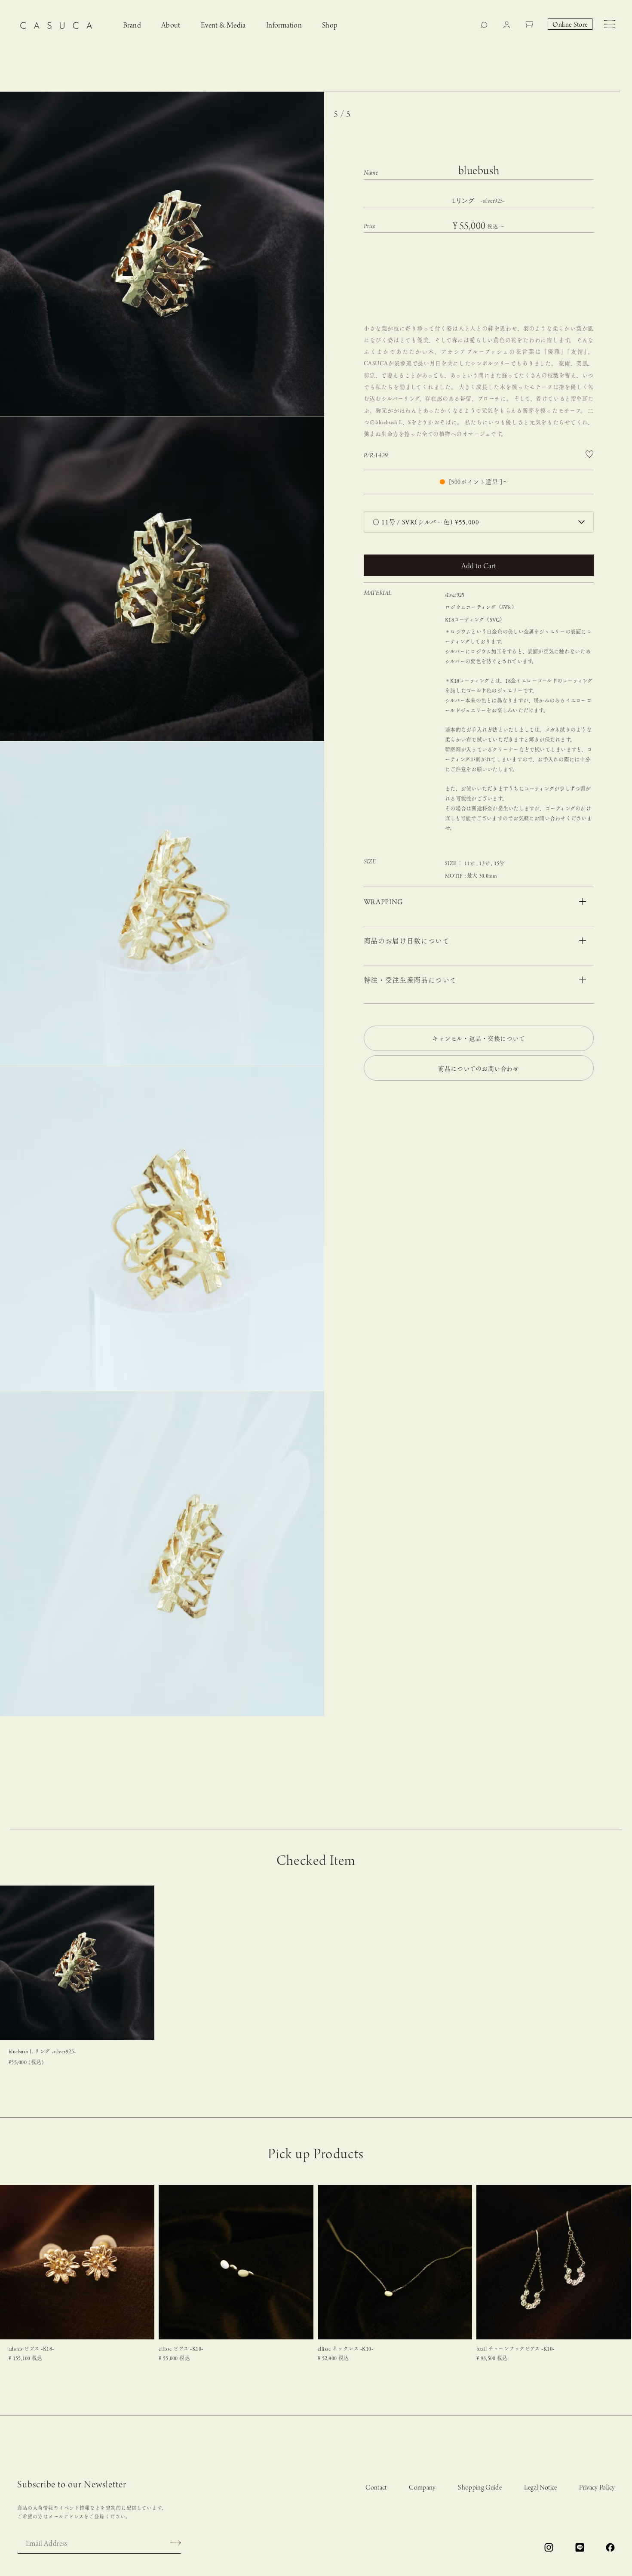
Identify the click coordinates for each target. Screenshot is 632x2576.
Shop (330, 26)
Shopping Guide (480, 2488)
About (171, 26)
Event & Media (223, 26)
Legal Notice (541, 2488)
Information (284, 26)
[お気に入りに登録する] (589, 454)
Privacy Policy (597, 2488)
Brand (132, 26)
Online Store (570, 25)
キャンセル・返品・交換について (479, 1038)
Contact (376, 2488)
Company (422, 2488)
